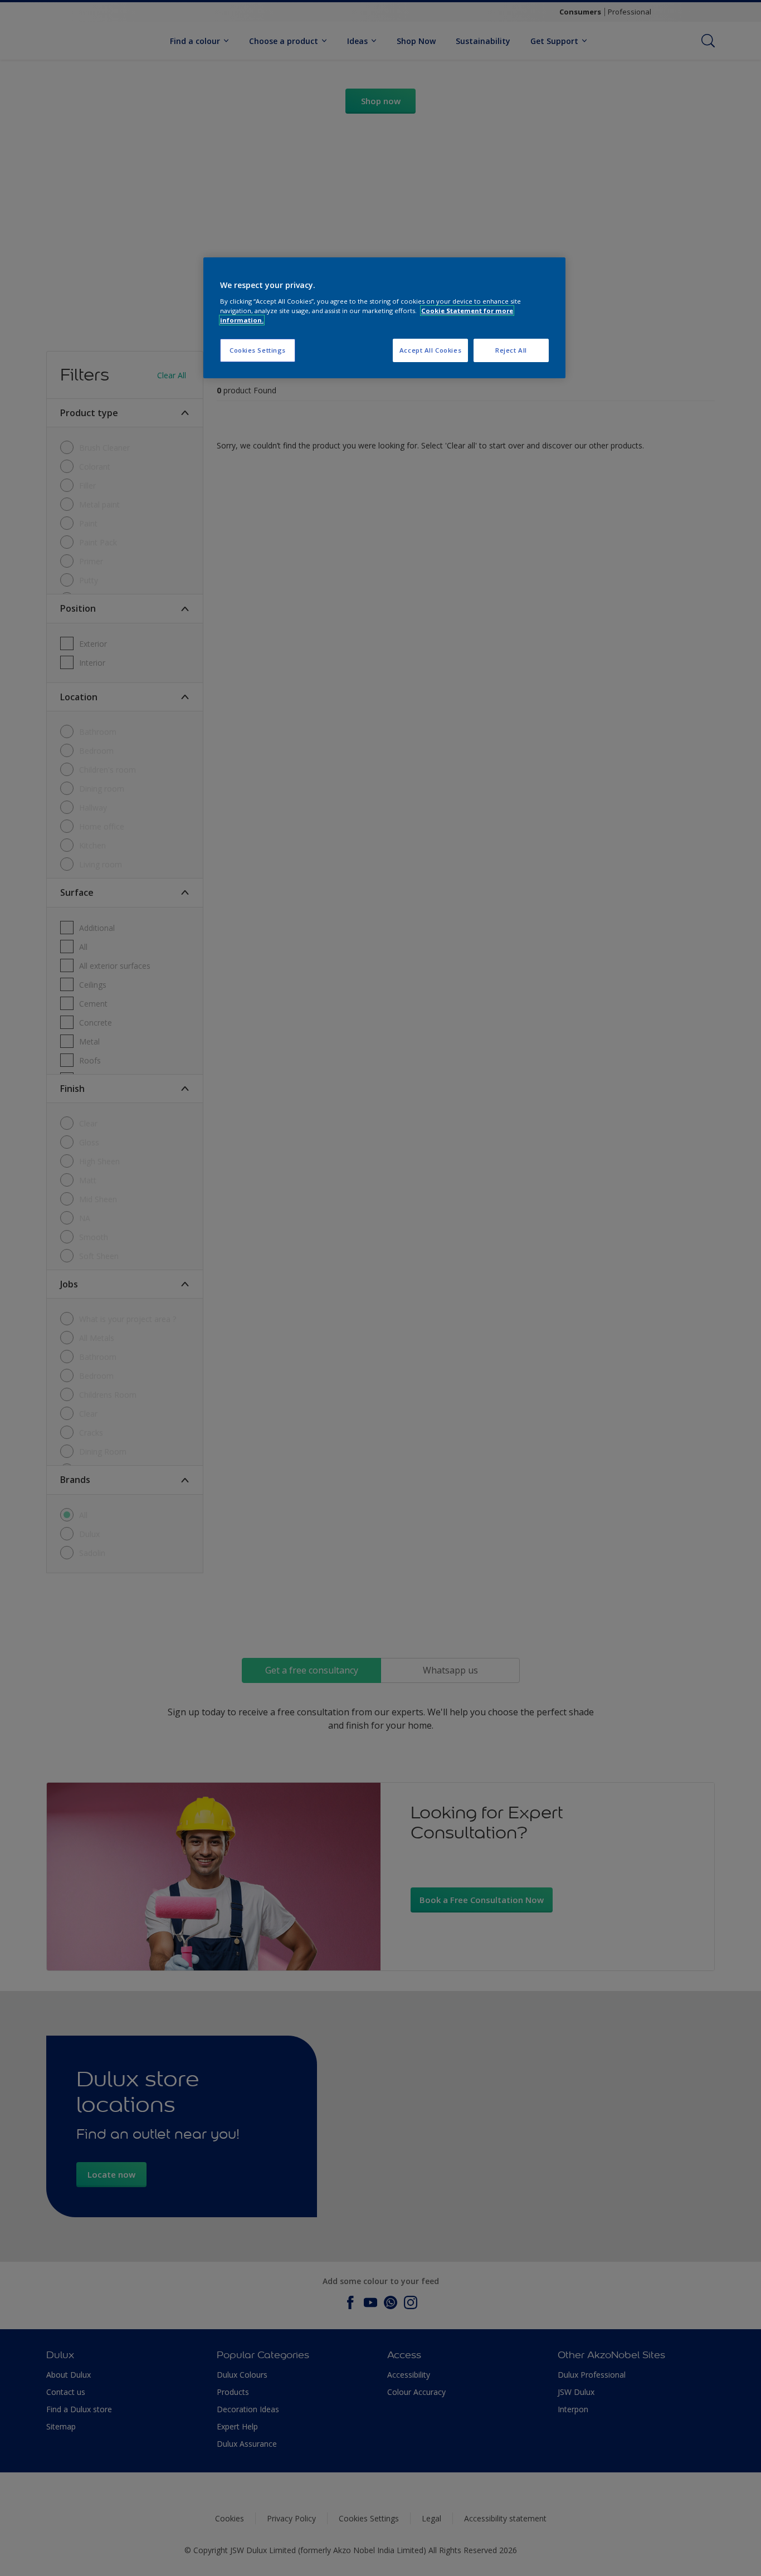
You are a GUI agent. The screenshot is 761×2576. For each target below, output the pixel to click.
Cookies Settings (258, 350)
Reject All (511, 350)
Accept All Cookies (430, 350)
